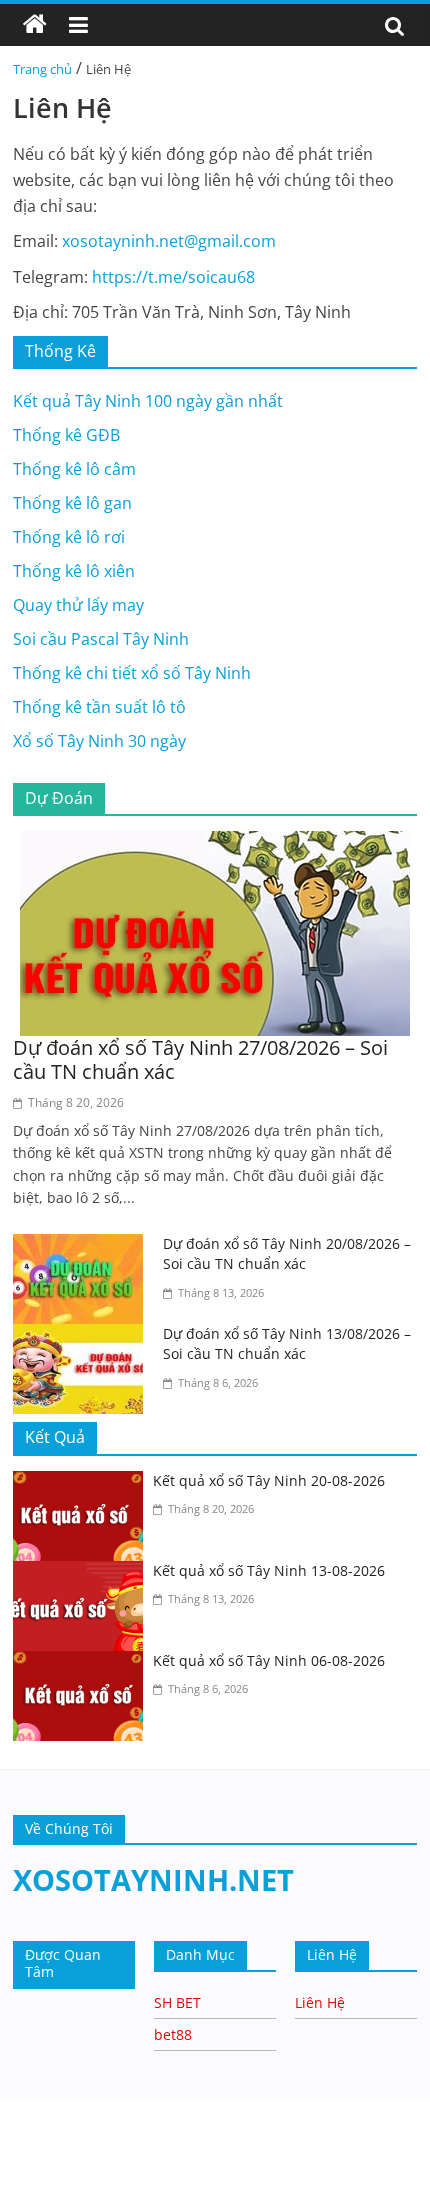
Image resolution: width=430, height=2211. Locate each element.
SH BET (177, 2002)
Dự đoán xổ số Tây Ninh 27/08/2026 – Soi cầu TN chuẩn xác (200, 1059)
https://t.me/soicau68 (173, 277)
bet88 (173, 2034)
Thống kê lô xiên (74, 571)
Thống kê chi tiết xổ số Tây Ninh (132, 673)
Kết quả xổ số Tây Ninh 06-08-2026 (269, 1660)
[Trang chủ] (35, 25)
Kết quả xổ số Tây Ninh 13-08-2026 (269, 1570)
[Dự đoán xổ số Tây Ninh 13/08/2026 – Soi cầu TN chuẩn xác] (83, 1336)
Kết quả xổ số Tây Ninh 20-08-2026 (269, 1480)
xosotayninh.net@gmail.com (169, 241)
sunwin (221, 2197)
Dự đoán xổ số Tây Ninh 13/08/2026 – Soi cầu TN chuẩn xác (287, 1343)
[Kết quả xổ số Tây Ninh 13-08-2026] (83, 1573)
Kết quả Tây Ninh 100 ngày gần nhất (148, 401)
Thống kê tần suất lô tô (99, 707)
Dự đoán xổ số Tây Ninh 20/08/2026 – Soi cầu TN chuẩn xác (287, 1253)
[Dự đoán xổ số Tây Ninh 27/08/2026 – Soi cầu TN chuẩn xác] (215, 843)
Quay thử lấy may (78, 605)
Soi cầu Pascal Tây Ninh (101, 639)
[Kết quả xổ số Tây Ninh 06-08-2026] (83, 1663)
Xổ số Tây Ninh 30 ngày (99, 741)
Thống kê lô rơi (69, 537)
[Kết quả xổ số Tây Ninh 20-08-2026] (83, 1483)
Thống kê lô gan (72, 503)
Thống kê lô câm (74, 469)
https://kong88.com (210, 2110)
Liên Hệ (320, 2002)
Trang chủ (42, 69)
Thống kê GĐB (66, 435)
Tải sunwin (40, 2172)
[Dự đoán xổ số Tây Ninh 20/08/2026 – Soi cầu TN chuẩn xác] (83, 1246)
